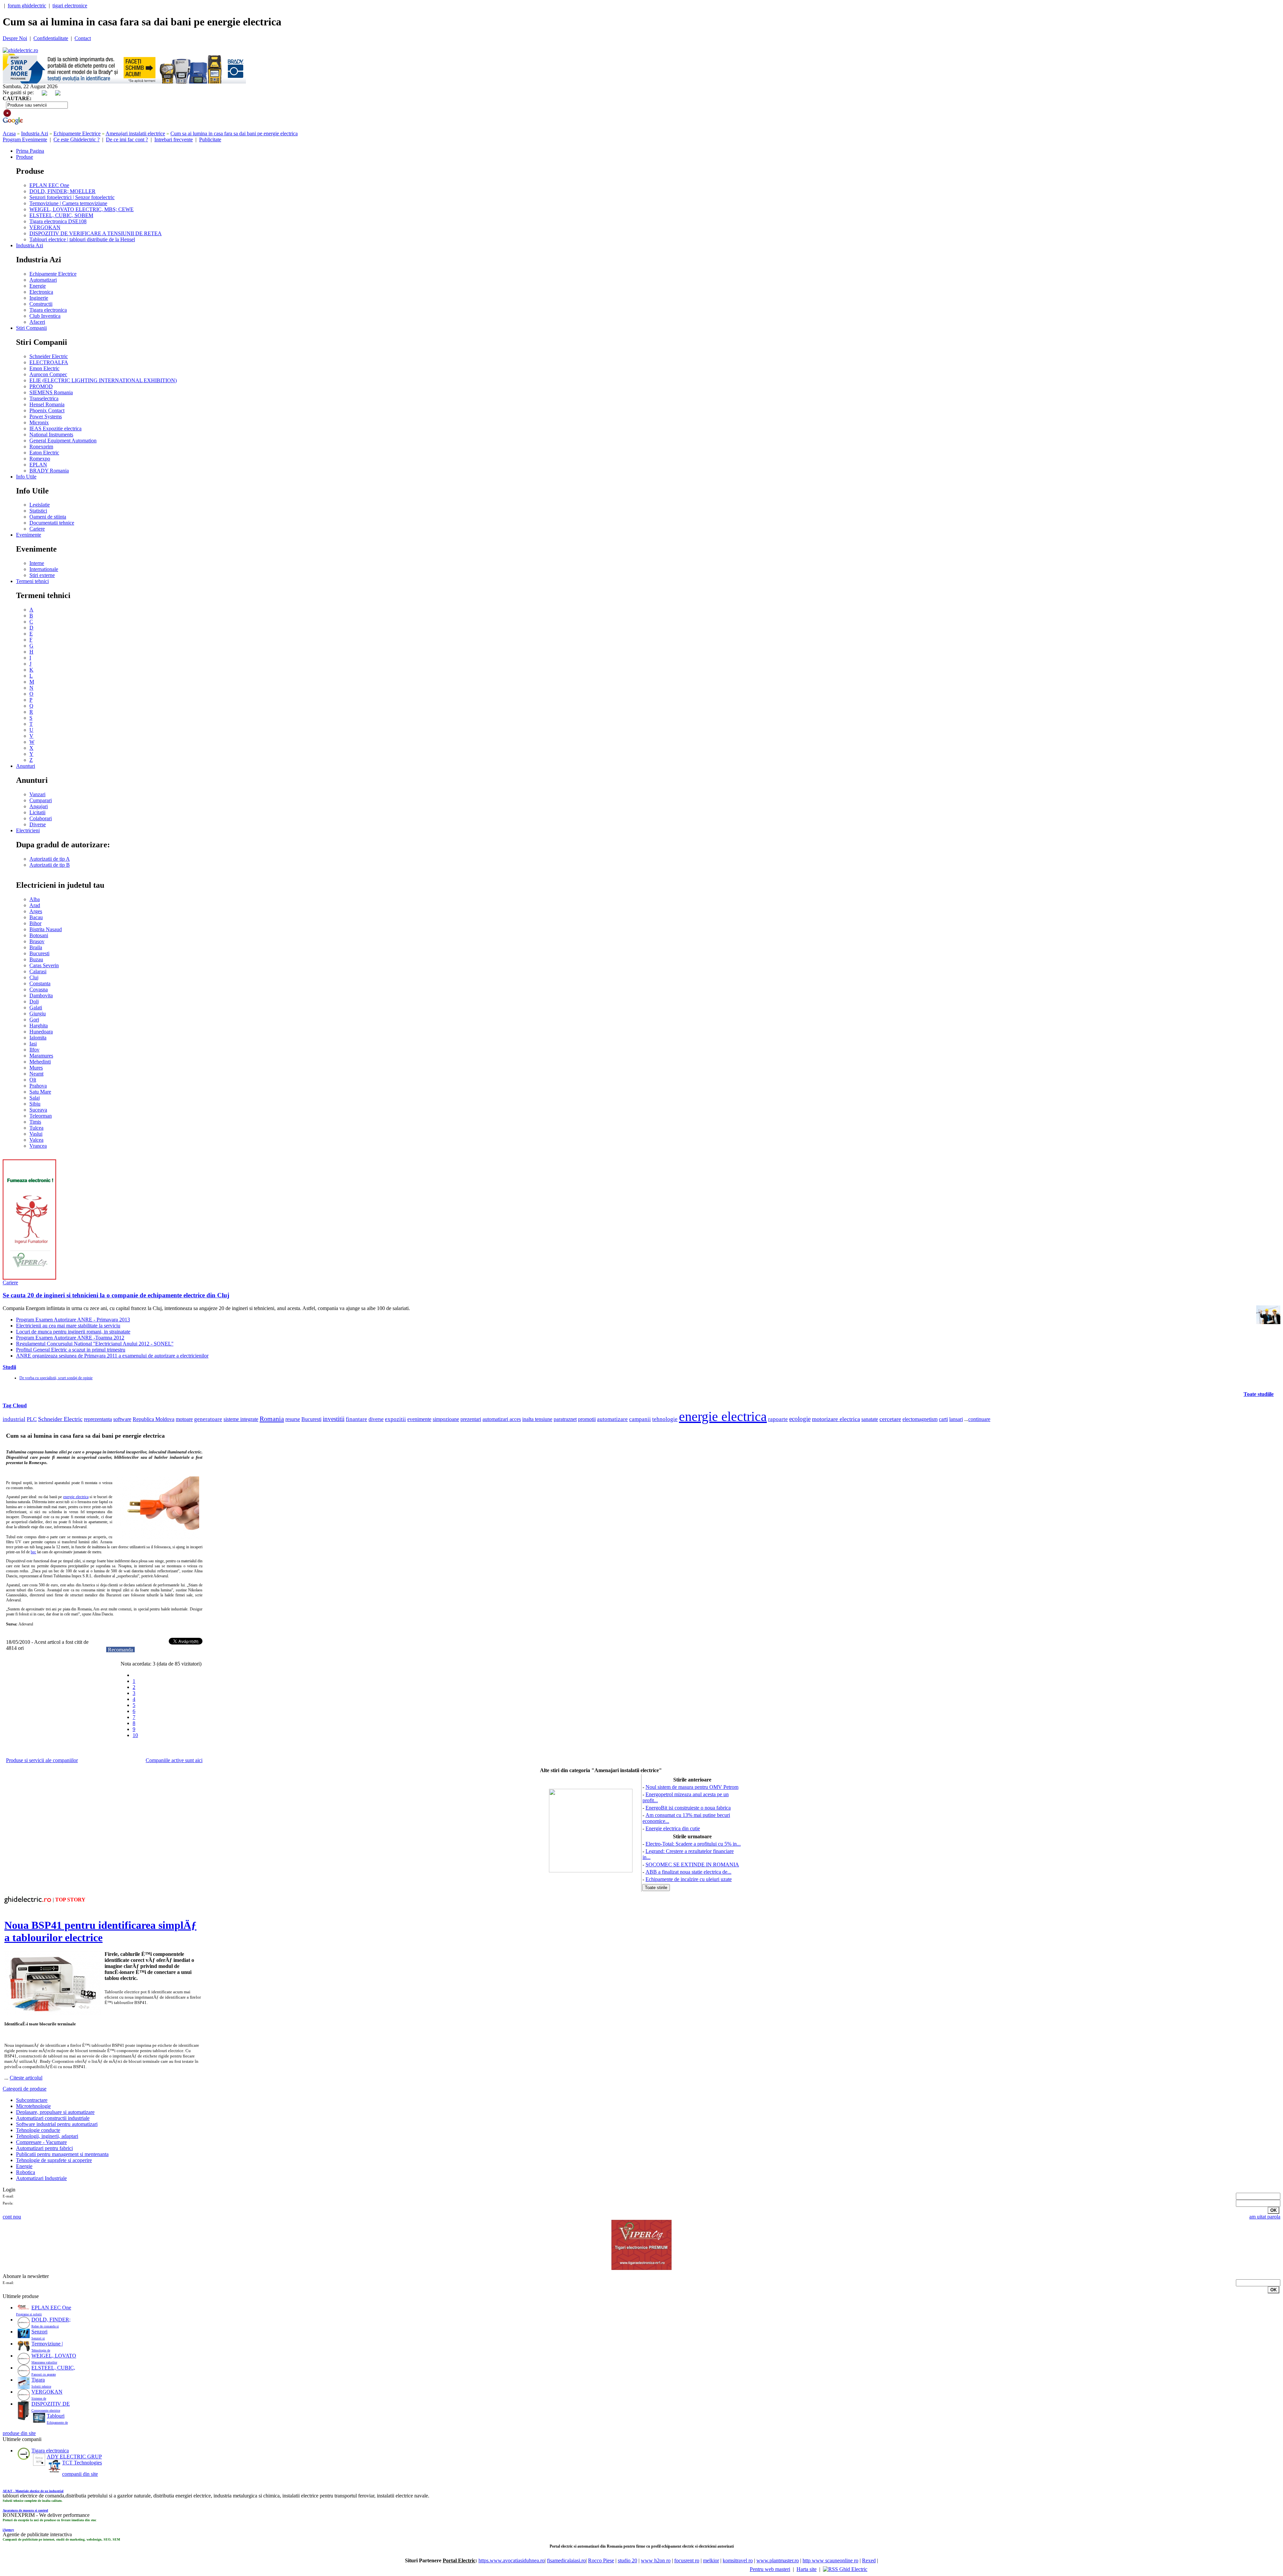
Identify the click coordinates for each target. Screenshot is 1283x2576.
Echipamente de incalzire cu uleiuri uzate (689, 1879)
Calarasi (38, 971)
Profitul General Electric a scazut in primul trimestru (71, 1350)
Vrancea (38, 1146)
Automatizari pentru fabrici (44, 2148)
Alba (35, 899)
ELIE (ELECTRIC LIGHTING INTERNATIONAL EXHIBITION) (103, 380)
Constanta (40, 983)
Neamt (36, 1074)
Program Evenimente (25, 139)
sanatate (870, 1419)
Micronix (39, 422)
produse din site (19, 2433)
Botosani (39, 935)
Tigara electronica (48, 310)
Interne (37, 563)
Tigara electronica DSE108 (58, 221)
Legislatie (40, 505)
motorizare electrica (836, 1419)
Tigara (38, 2380)
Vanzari (37, 794)
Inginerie (39, 298)
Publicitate (210, 139)
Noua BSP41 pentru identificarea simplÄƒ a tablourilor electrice (100, 1931)
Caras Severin (44, 965)
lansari (956, 1419)
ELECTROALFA (49, 362)
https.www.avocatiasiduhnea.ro (512, 2560)
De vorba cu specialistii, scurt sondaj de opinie (56, 1378)
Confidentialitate (51, 38)
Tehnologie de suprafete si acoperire (54, 2160)
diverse (376, 1419)
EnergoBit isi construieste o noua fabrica (688, 1808)
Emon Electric (44, 368)
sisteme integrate (241, 1419)
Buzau (36, 959)
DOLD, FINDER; (51, 2320)
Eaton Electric (44, 453)
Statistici (38, 511)
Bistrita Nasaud (46, 929)
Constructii (41, 304)
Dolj (34, 1001)
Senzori (39, 2332)
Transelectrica (44, 398)
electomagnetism (920, 1419)
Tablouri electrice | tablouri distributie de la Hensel (82, 239)
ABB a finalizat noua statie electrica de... (688, 1872)
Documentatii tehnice (52, 523)
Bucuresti (39, 953)
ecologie (800, 1419)
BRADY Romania (49, 471)
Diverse (38, 824)
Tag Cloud (15, 1405)
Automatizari (43, 280)
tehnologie (665, 1419)
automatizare (612, 1419)
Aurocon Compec (48, 374)
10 (135, 1735)
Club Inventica (45, 316)
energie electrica (723, 1416)
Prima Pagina (30, 151)
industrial (14, 1419)
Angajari (39, 806)
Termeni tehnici (32, 581)
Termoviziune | (47, 2344)
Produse (25, 157)
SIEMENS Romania (51, 392)
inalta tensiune (537, 1419)
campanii (640, 1419)
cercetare (890, 1419)
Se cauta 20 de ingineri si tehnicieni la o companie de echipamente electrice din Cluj (116, 1295)
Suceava (38, 1110)
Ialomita (38, 1038)
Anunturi (26, 766)
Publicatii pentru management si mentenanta (62, 2154)
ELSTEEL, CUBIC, (53, 2368)
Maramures (41, 1056)
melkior (711, 2560)
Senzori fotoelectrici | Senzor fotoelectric (72, 197)
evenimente (419, 1419)
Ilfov (34, 1050)
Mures (36, 1068)
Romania (272, 1419)
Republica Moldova (154, 1419)
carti (943, 1419)
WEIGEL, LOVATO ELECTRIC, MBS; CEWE (82, 209)
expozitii (395, 1419)
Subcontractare (32, 2100)
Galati (36, 1008)
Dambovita (41, 995)
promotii (587, 1419)
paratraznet (565, 1419)
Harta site (807, 2569)
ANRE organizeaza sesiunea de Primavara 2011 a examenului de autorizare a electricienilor (112, 1356)
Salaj (35, 1098)
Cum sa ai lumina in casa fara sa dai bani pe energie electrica (234, 133)
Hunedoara (41, 1032)
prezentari (471, 1419)
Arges (36, 911)
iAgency (8, 2530)
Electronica (41, 292)
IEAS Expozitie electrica (55, 428)
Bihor (35, 923)
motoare (184, 1419)
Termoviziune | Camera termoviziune (68, 203)
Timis (35, 1122)
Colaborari (41, 818)
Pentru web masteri (770, 2569)
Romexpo (40, 459)
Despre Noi (15, 38)
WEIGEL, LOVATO (54, 2356)
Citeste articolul (26, 2078)
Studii (9, 1367)
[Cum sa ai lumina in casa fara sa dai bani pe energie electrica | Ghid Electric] (20, 50)
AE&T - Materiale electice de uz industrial (33, 2491)
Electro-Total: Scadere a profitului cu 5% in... (693, 1844)
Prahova (38, 1086)
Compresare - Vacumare (41, 2142)
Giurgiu (38, 1014)
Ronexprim (41, 447)
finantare (357, 1419)
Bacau (36, 917)
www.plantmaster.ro (778, 2560)
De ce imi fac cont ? (127, 139)
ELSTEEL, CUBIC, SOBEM (61, 215)
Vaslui (36, 1134)
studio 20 (627, 2560)
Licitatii (37, 812)
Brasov (37, 941)
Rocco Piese (601, 2560)
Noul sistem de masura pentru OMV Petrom (692, 1787)
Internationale (44, 569)
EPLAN (38, 465)
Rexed (869, 2560)
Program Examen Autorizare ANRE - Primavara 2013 (73, 1320)
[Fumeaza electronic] (29, 1278)
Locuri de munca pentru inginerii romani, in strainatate (73, 1332)
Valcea (36, 1140)
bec (33, 1552)
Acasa (9, 133)
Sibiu (35, 1104)
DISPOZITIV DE (51, 2404)
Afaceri (37, 322)
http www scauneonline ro (830, 2560)
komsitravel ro (738, 2560)
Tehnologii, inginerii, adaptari (47, 2136)
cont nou (12, 2217)
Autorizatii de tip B (50, 865)
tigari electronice (70, 6)
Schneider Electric (49, 356)
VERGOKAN (45, 227)
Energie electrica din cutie (673, 1828)
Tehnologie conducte (38, 2130)
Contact (83, 38)
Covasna (39, 989)
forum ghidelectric (27, 6)
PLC (32, 1419)
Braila (36, 947)
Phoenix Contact (47, 410)
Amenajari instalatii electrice (135, 133)
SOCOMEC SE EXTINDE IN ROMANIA (692, 1865)
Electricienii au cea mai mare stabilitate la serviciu (68, 1326)
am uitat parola (1265, 2217)
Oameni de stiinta (48, 517)
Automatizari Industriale (41, 2178)
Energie (38, 286)
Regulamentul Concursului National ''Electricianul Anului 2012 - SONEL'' (95, 1344)
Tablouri (56, 2416)
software (122, 1419)
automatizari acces (502, 1419)
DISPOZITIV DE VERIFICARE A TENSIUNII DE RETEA (96, 233)
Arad (35, 905)
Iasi (33, 1044)
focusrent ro (687, 2560)
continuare (979, 1419)
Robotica (26, 2172)
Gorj (34, 1020)
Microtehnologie (33, 2106)
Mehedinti (40, 1062)
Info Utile (26, 477)
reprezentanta (98, 1419)
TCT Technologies (82, 2463)
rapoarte (778, 1419)
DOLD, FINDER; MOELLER (62, 191)
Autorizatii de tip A (50, 859)
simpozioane (446, 1419)
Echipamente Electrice (77, 133)
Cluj (34, 977)
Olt (33, 1080)
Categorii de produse (25, 2089)
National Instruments (51, 435)
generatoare (208, 1419)
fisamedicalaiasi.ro (566, 2560)
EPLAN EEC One (49, 185)
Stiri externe (42, 575)
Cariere (37, 529)
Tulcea (36, 1128)
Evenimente (29, 535)
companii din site (80, 2474)
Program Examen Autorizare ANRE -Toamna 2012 (70, 1338)
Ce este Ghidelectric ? (77, 139)
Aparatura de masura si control (25, 2510)
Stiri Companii (31, 328)
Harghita (39, 1026)
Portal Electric (459, 2560)
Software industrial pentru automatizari (57, 2124)
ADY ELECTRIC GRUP (74, 2457)
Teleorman (41, 1116)
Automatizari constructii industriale (53, 2118)
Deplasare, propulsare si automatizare (55, 2112)
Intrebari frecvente (174, 139)
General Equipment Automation (63, 441)
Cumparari (41, 800)
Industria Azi (35, 133)
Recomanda (120, 1650)
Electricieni (28, 830)
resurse (293, 1419)
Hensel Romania (47, 404)
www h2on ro (656, 2560)
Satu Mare (40, 1092)
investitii (334, 1419)
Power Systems (46, 416)
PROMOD (41, 386)
